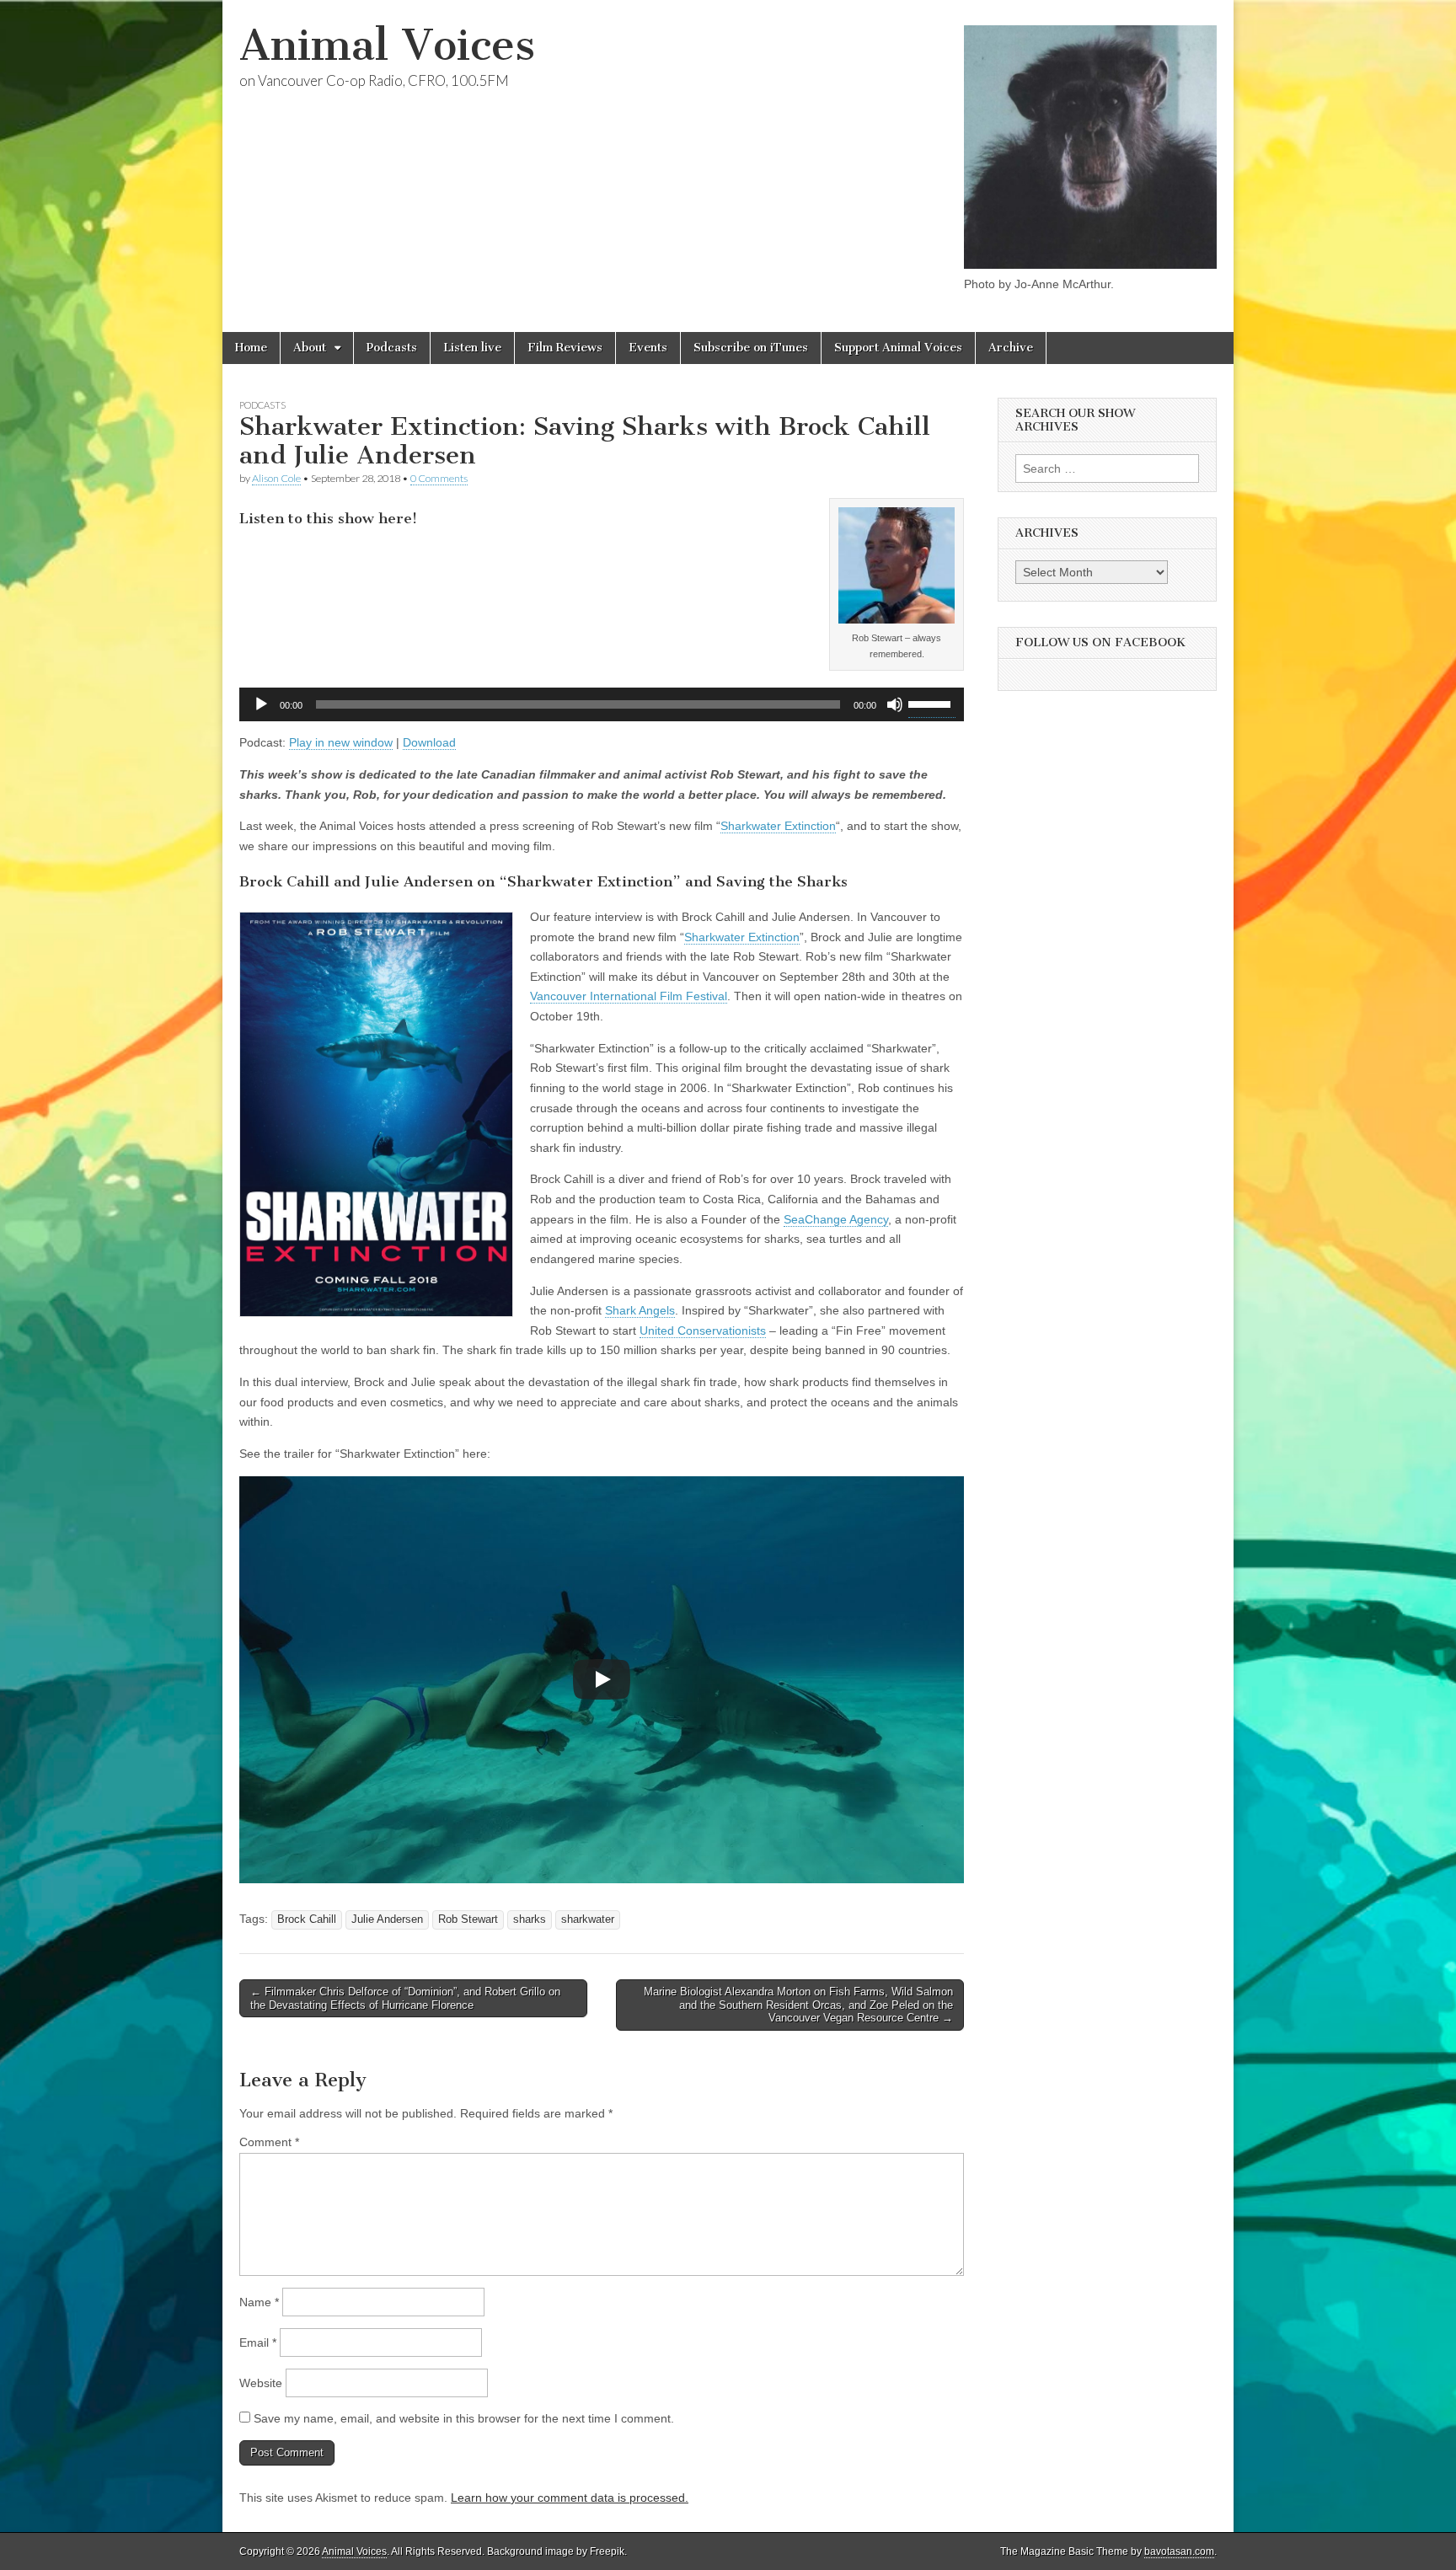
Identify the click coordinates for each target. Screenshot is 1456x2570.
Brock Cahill (307, 1919)
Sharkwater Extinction (778, 826)
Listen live (472, 348)
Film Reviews (565, 348)
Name (259, 2302)
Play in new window (341, 742)
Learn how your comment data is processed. (570, 2498)
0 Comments (439, 478)
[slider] (932, 703)
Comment (269, 2142)
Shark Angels (640, 1310)
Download (429, 742)
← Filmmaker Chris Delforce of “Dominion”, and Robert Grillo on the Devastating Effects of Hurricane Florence (405, 1998)
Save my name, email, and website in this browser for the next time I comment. (464, 2418)
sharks (530, 1919)
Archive (1011, 348)
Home (251, 348)
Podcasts (392, 348)
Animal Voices (387, 45)
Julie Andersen (387, 1919)
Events (648, 348)
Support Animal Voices (898, 348)
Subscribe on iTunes (751, 348)
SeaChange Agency (836, 1219)
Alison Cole (276, 478)
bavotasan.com (1179, 2551)
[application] (602, 704)
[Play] (261, 704)
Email (258, 2342)
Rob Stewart (468, 1919)
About (310, 348)
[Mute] (895, 704)
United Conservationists (703, 1331)
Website (261, 2383)
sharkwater (588, 1919)
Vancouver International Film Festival (629, 996)
